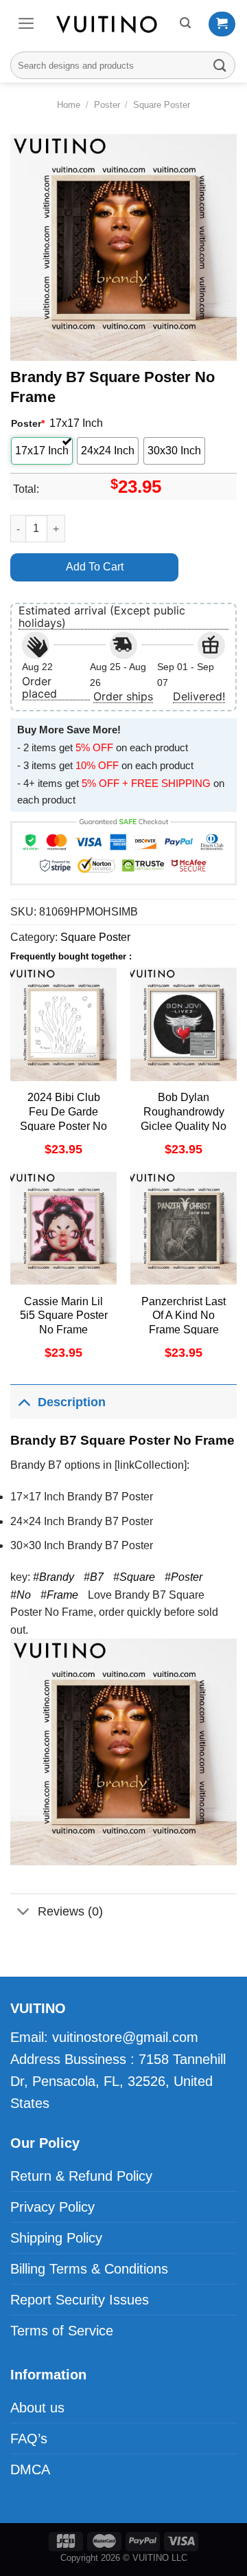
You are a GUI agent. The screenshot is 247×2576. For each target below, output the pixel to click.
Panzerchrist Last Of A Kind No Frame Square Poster (184, 1323)
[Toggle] (24, 1402)
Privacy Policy (52, 2207)
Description (72, 1402)
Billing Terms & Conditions (89, 2269)
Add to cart (95, 567)
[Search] (185, 23)
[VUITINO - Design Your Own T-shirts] (108, 24)
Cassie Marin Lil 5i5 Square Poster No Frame (64, 1316)
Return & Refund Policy (81, 2176)
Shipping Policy (56, 2238)
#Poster (184, 1577)
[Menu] (26, 23)
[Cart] (222, 24)
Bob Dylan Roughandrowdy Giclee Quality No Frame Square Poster (184, 1126)
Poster (107, 105)
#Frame (59, 1595)
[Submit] (220, 65)
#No (21, 1595)
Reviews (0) (70, 1911)
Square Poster (162, 105)
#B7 (94, 1577)
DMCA (30, 2469)
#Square (134, 1577)
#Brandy (54, 1577)
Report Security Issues (80, 2300)
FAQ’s (29, 2439)
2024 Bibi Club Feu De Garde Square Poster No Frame (63, 1119)
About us (37, 2408)
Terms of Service (62, 2331)
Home (69, 105)
